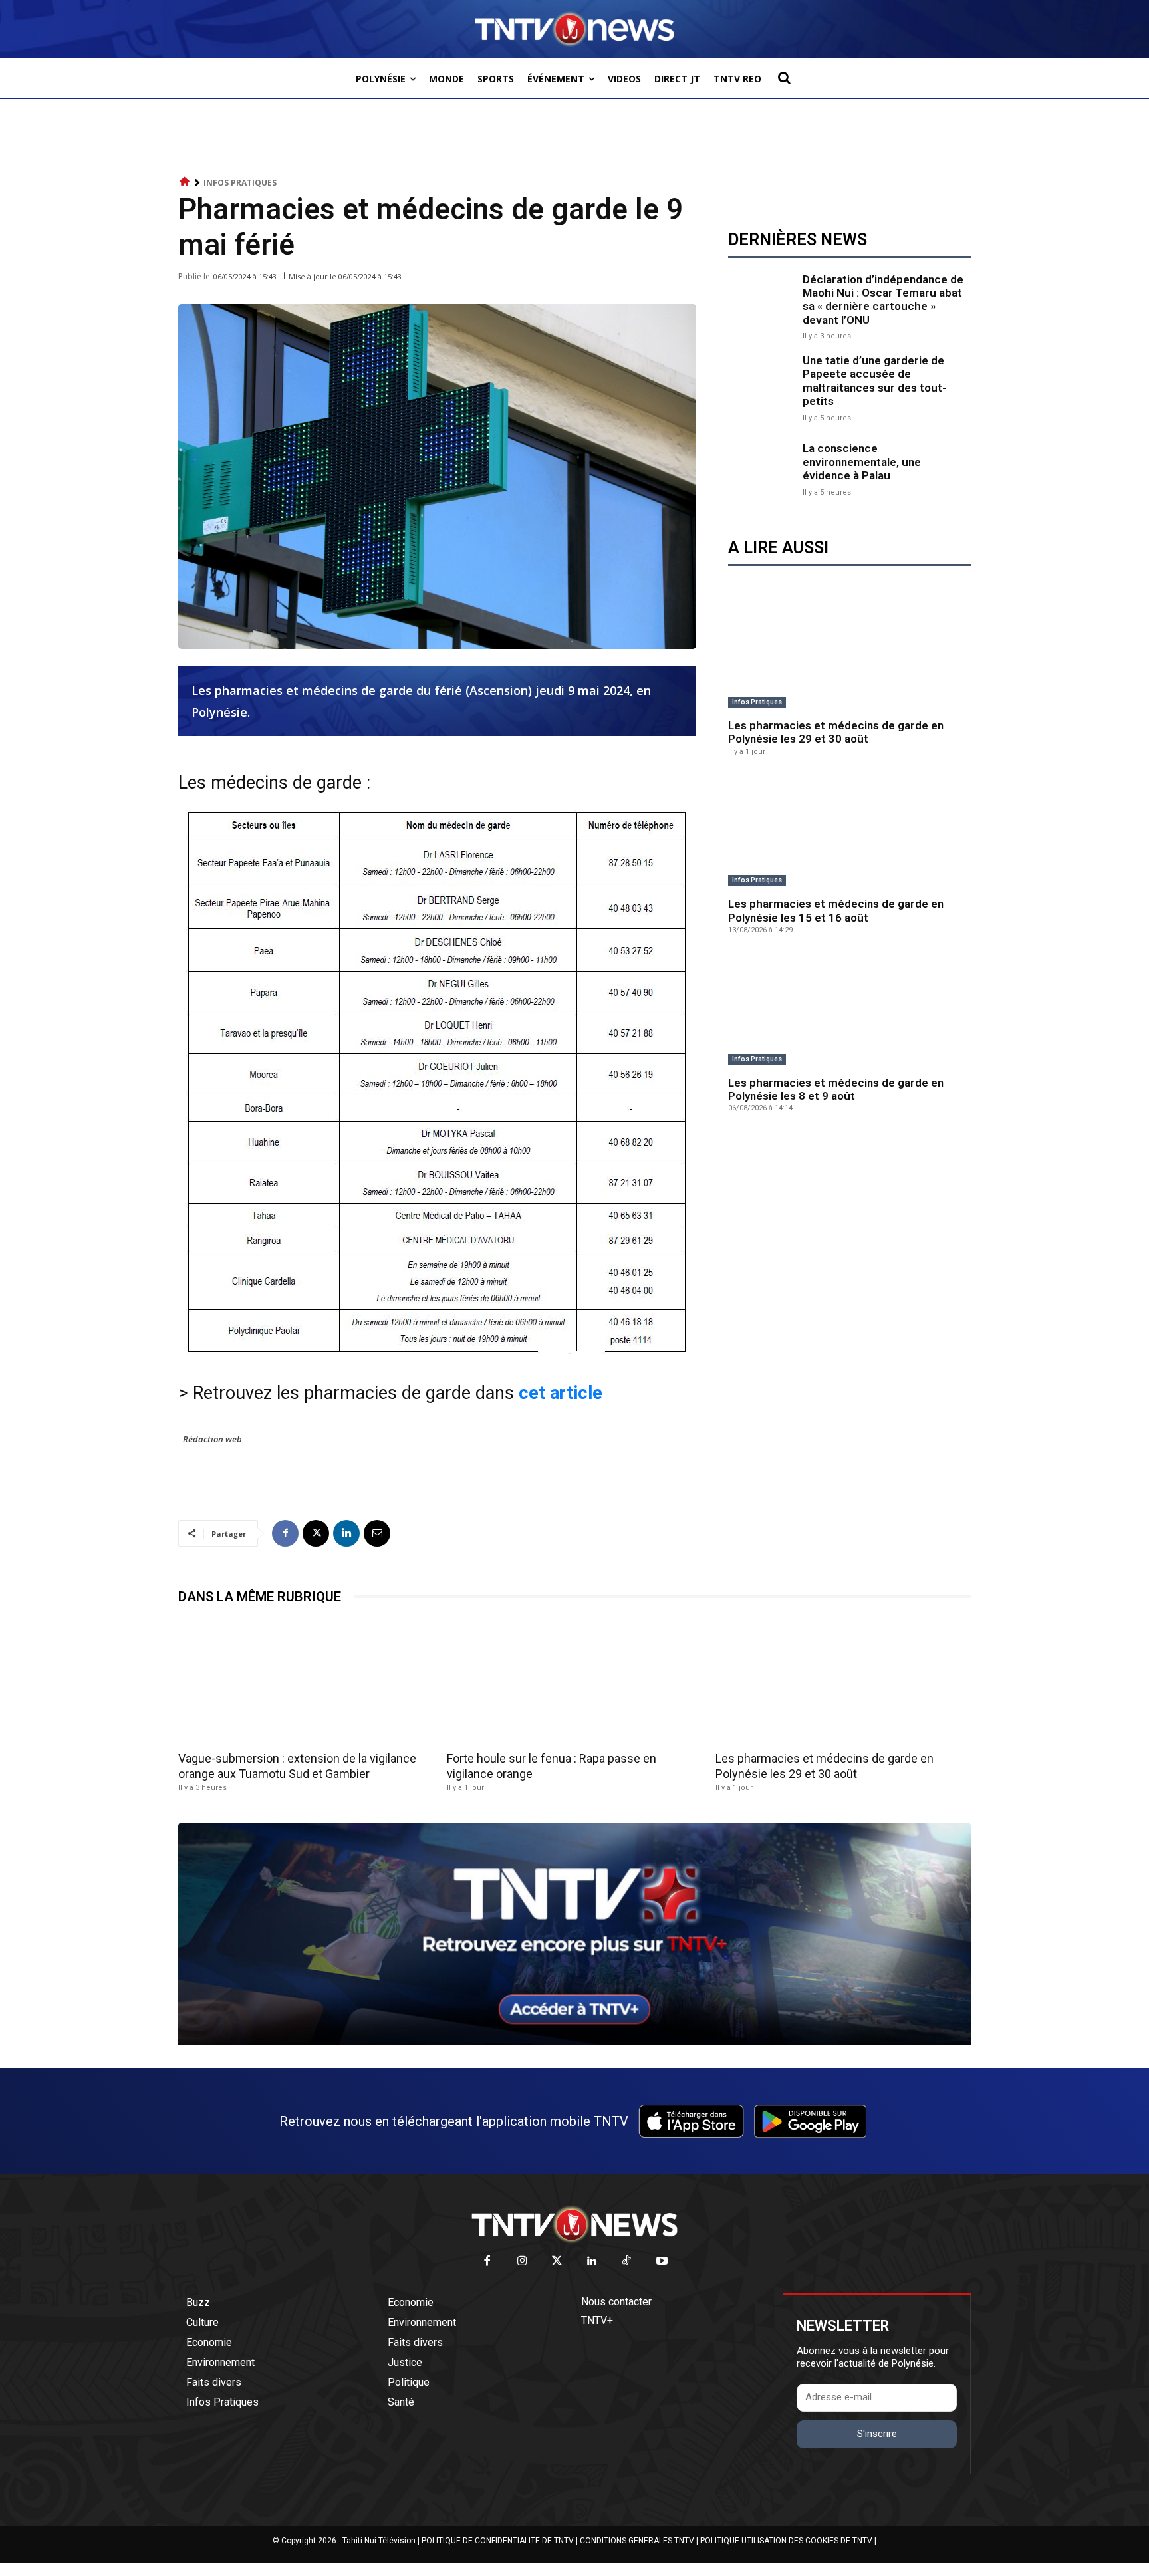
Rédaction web (212, 1439)
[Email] (377, 1533)
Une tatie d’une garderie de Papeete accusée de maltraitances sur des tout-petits (875, 381)
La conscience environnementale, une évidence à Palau (862, 462)
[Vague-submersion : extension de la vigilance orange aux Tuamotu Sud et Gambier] (306, 1682)
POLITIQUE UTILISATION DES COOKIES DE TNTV (786, 2541)
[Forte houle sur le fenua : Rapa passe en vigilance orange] (574, 1682)
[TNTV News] (574, 2224)
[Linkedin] (346, 1533)
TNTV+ (597, 2320)
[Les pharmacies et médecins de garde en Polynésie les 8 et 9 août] (849, 1010)
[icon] (185, 182)
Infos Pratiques (240, 183)
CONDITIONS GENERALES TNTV (637, 2541)
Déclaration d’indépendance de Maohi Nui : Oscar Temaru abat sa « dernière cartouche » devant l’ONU (883, 300)
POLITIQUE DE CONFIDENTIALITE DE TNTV (498, 2541)
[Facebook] (285, 1533)
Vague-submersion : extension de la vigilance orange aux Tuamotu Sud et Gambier (297, 1766)
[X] (316, 1533)
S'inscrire (877, 2434)
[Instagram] (522, 2262)
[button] (784, 78)
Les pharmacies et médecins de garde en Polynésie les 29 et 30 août (836, 732)
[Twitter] (558, 2262)
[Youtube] (662, 2262)
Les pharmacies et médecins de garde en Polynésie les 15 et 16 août (836, 910)
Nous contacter (616, 2302)
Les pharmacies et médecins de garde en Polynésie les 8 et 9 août (836, 1089)
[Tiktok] (627, 2262)
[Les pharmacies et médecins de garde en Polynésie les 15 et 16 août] (849, 832)
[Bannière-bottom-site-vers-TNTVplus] (574, 2042)
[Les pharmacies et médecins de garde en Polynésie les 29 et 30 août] (849, 653)
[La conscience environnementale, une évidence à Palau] (762, 468)
